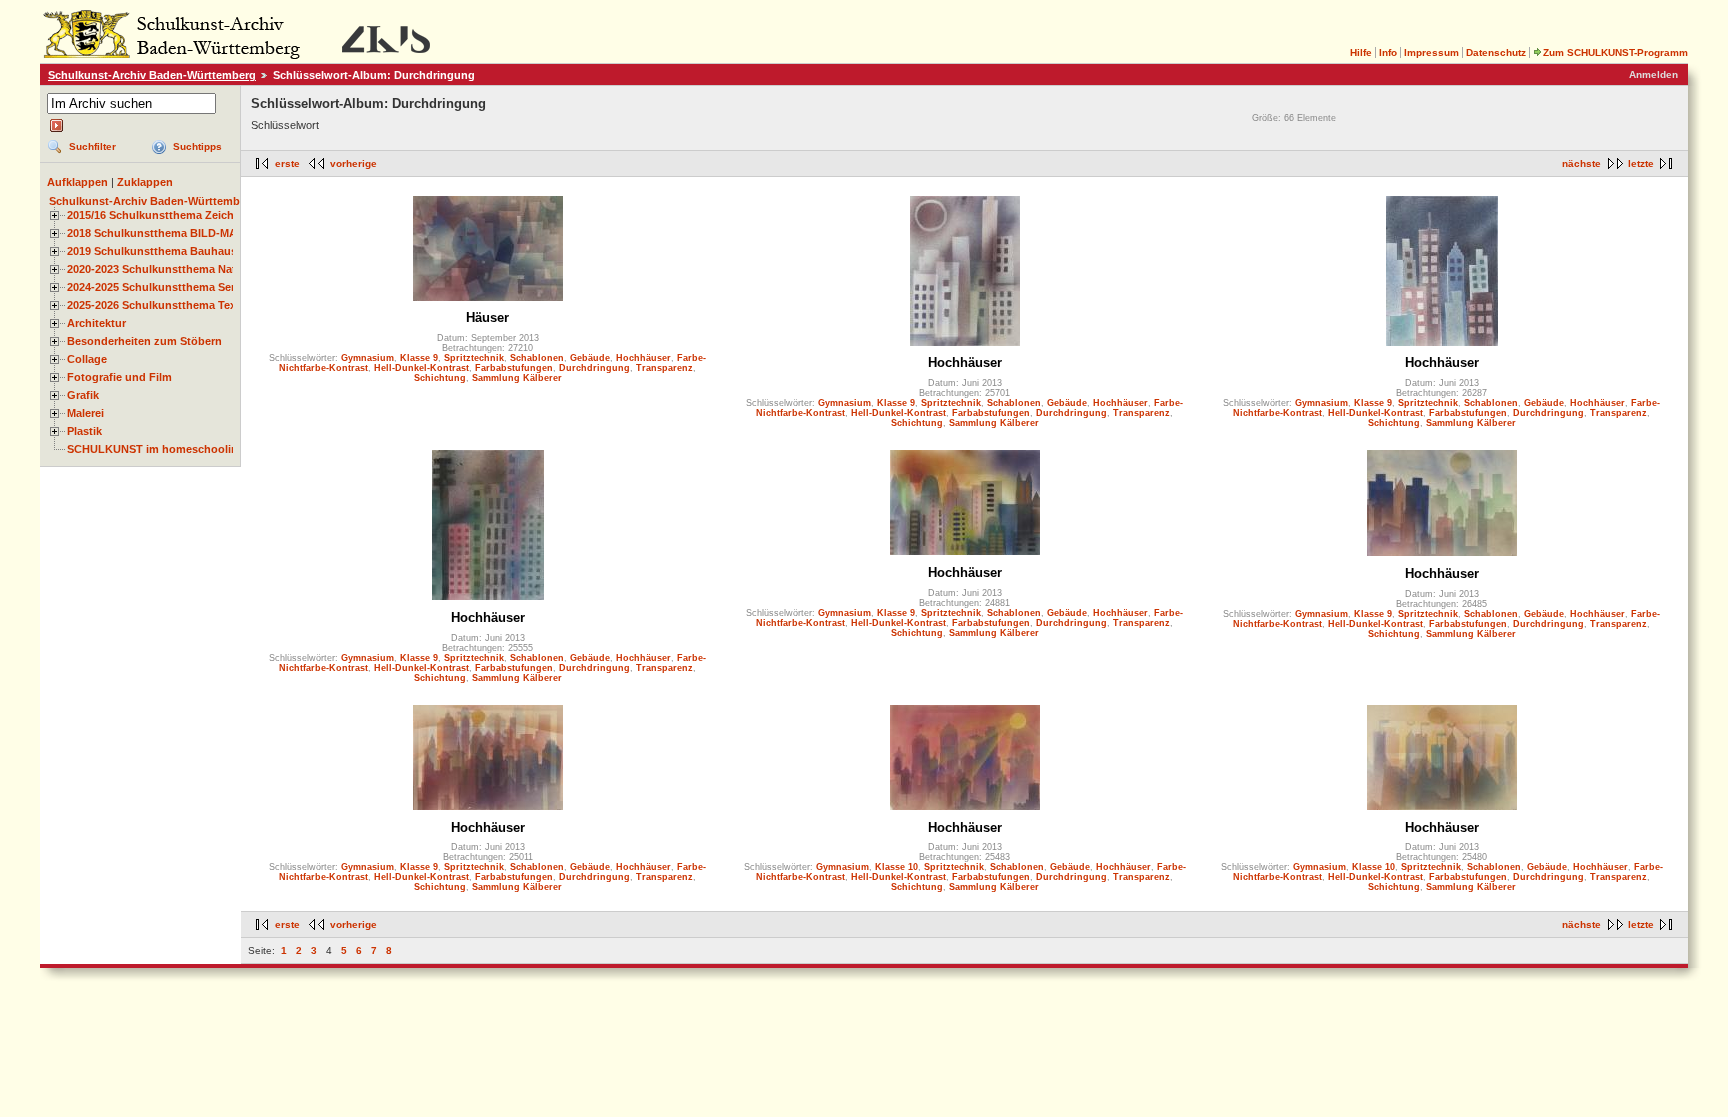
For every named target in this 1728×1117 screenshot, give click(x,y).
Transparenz (664, 368)
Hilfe (1361, 52)
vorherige (353, 163)
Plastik (84, 431)
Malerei (85, 413)
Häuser (487, 317)
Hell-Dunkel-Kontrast (421, 368)
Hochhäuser (643, 358)
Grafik (83, 395)
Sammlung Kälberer (517, 378)
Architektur (96, 323)
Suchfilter (92, 146)
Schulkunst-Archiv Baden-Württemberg (152, 75)
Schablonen (537, 358)
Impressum (1431, 52)
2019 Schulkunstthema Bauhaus (152, 251)
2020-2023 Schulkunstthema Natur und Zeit (180, 269)
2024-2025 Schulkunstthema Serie (155, 287)
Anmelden (1653, 74)
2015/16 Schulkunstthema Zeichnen (160, 215)
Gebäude (590, 358)
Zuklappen (145, 182)
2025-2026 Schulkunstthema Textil (156, 305)
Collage (87, 359)
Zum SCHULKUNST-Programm (1615, 52)
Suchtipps (197, 146)
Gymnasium (367, 358)
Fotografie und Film (119, 377)
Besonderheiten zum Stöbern (144, 341)
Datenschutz (1496, 52)
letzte (1641, 163)
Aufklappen (77, 182)
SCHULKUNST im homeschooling (156, 449)
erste (287, 163)
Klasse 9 (419, 358)
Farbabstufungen (514, 368)
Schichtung (440, 378)
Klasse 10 (896, 867)
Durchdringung (594, 368)
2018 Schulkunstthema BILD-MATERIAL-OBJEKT (196, 233)
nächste (1581, 163)
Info (1388, 52)
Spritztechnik (474, 358)
